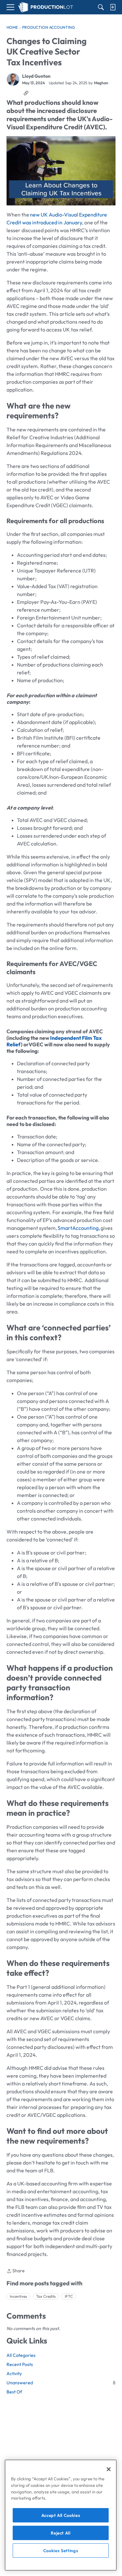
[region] (61, 2515)
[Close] (109, 2469)
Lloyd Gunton (36, 76)
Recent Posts (20, 2364)
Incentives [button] (18, 2296)
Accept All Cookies (61, 2515)
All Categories (21, 2355)
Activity (14, 2374)
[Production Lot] (46, 7)
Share (16, 2271)
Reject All (61, 2533)
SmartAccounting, (79, 1228)
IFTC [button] (69, 2296)
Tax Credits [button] (46, 2296)
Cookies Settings (61, 2551)
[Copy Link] (26, 93)
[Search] (101, 7)
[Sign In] (113, 7)
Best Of (14, 2392)
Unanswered (61, 2383)
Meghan (101, 83)
